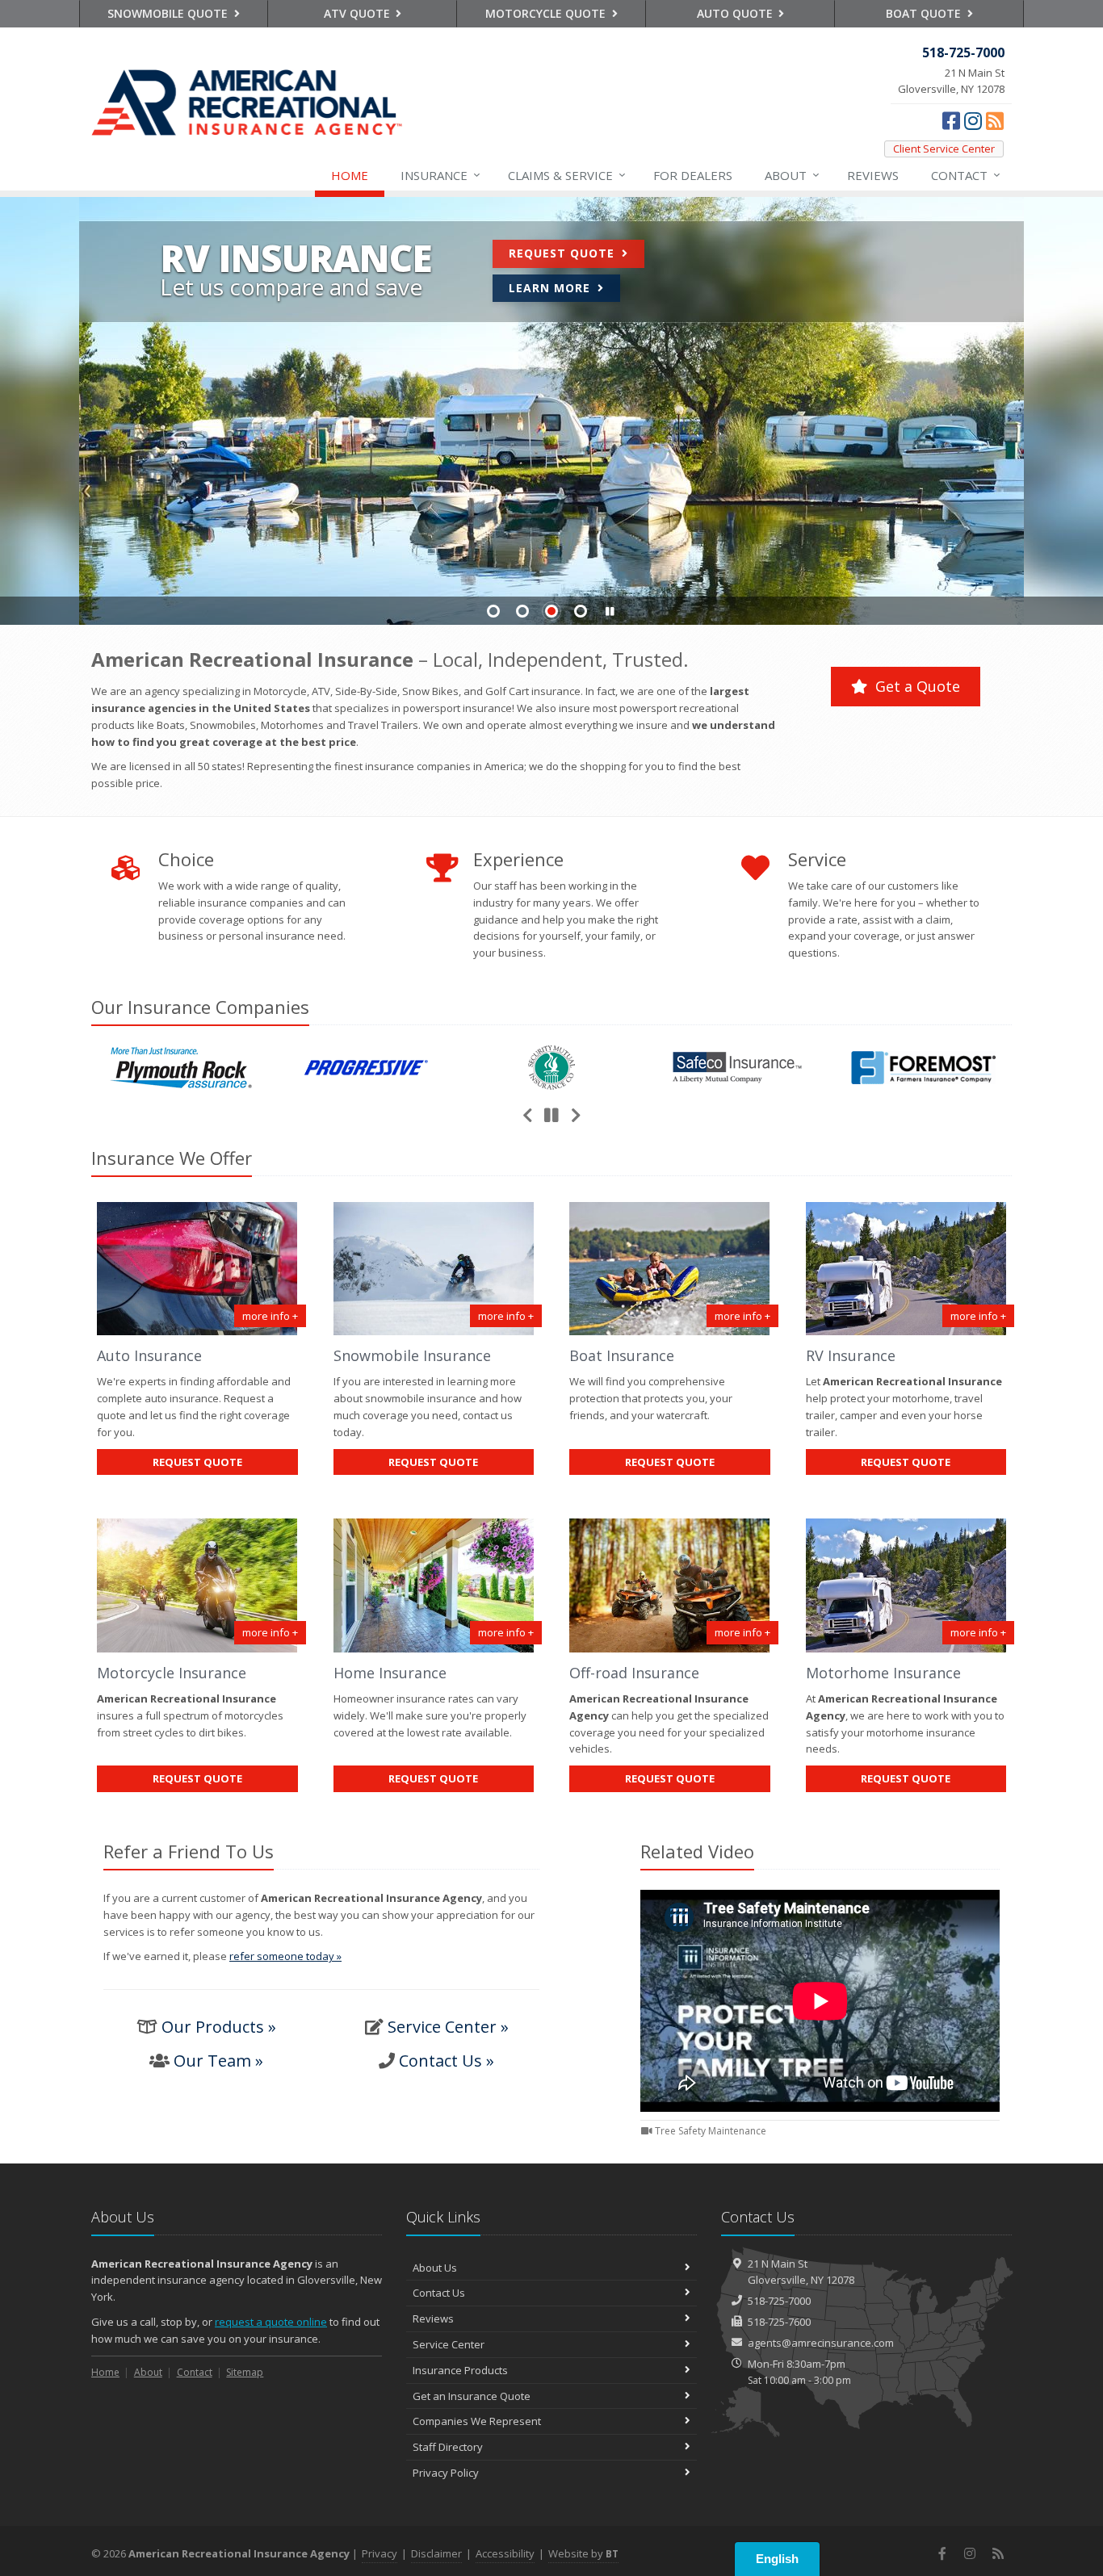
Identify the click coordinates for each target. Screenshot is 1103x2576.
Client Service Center (944, 149)
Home (350, 175)
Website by (583, 2553)
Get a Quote (916, 686)
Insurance (440, 175)
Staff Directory (448, 2447)
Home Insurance (390, 1673)
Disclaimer (436, 2553)
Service (567, 175)
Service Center (449, 2344)
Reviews (873, 175)
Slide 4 (581, 611)
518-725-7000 (779, 2301)
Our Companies (200, 1007)
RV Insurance (851, 1355)
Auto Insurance (149, 1355)
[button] (610, 612)
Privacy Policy (446, 2473)
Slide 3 (551, 611)
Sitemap (245, 2372)
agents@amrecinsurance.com (821, 2343)
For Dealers (693, 175)
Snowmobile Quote (169, 13)
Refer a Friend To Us (189, 1851)
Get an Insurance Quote (472, 2396)
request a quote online (271, 2322)
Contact (966, 175)
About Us (435, 2268)
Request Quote (564, 253)
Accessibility (505, 2553)
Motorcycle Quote (547, 13)
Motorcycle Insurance (172, 1673)
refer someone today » (285, 1956)
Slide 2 (522, 611)
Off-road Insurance (634, 1673)
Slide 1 (493, 611)
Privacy (380, 2553)
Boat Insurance (622, 1355)
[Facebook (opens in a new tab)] (951, 120)
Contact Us (439, 2293)
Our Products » (219, 2027)
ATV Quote (359, 13)
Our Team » (218, 2061)
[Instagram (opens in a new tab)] (973, 120)
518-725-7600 (779, 2322)
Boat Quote (925, 13)
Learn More (551, 288)
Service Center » (448, 2027)
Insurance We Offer (172, 1158)
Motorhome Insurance (883, 1673)
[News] (995, 120)
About (792, 175)
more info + (270, 1316)
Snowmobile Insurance (412, 1355)
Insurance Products (460, 2370)
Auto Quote (736, 13)
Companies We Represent (477, 2421)
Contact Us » (447, 2061)
